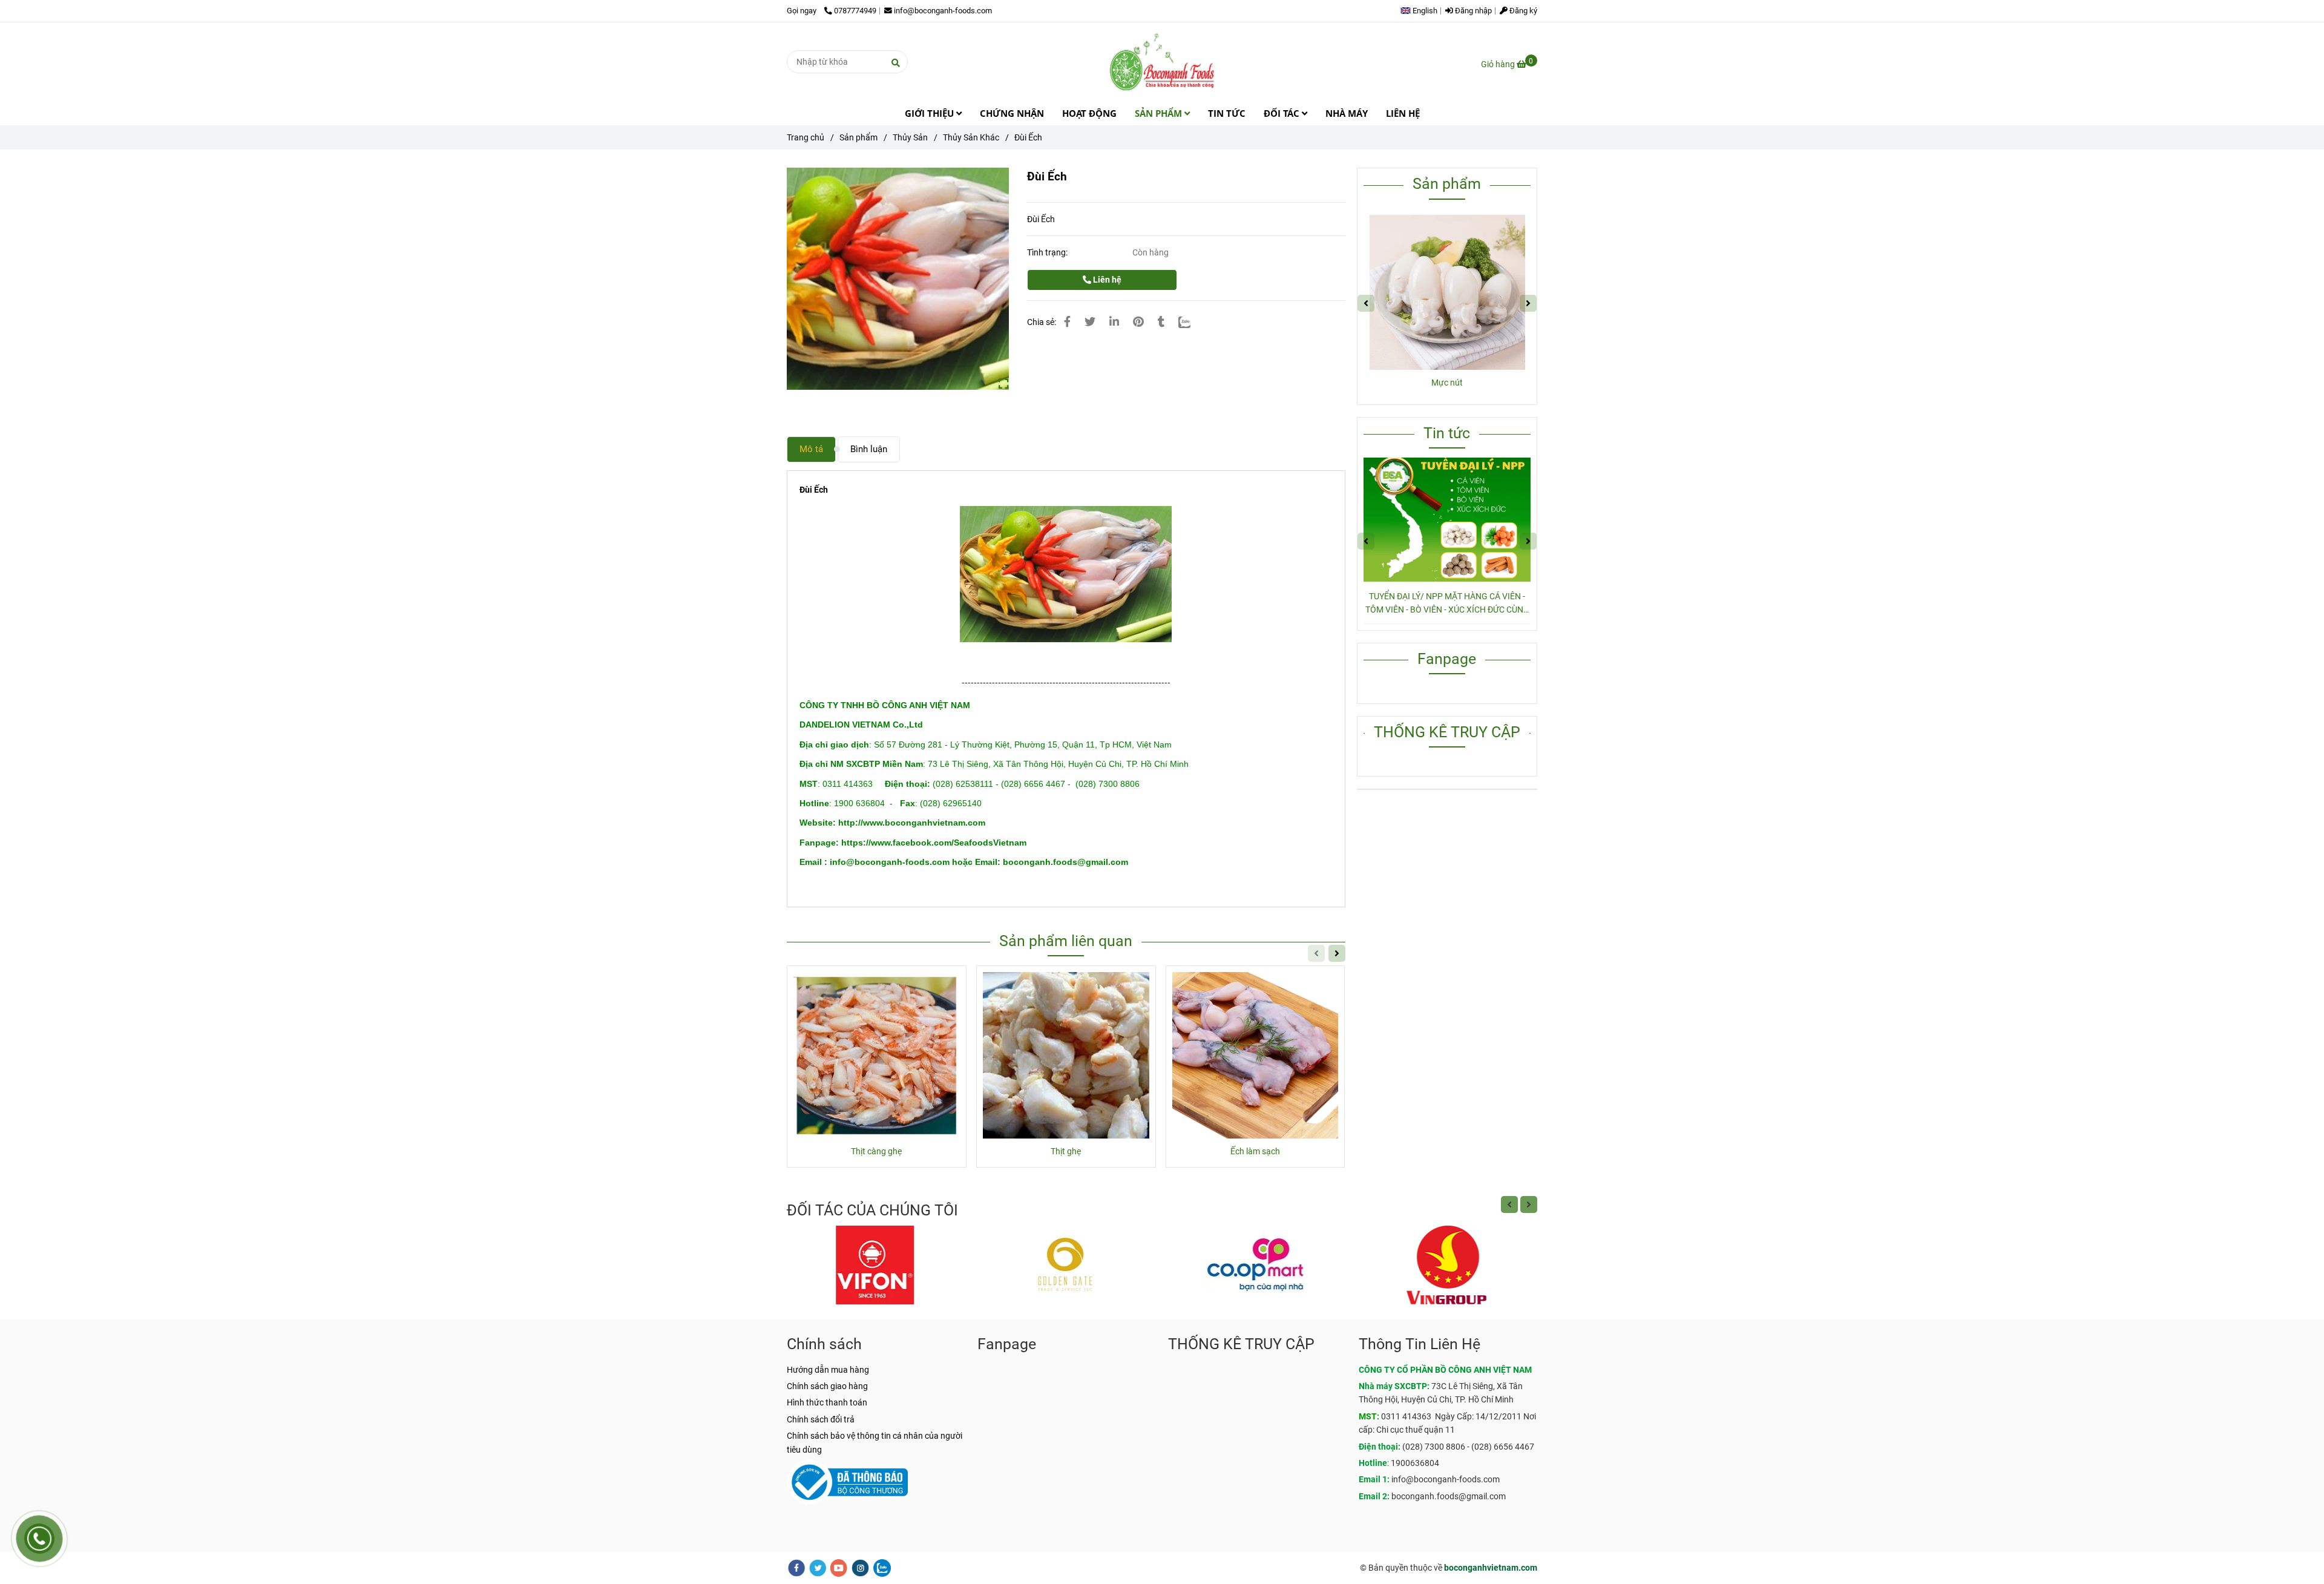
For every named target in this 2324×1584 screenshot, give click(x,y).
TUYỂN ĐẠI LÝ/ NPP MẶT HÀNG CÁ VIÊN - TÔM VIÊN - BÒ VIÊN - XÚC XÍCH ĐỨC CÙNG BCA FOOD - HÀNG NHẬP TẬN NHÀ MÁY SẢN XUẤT (1447, 604)
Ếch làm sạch (1255, 1151)
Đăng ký (1522, 11)
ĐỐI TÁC (1283, 113)
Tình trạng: (1048, 252)
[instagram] (860, 1568)
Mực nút (1447, 383)
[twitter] (818, 1568)
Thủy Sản (910, 137)
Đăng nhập (1472, 11)
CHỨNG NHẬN (1012, 113)
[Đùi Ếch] (1162, 62)
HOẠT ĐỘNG (1089, 113)
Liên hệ (1106, 280)
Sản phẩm (858, 137)
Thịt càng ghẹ (876, 1151)
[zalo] (882, 1568)
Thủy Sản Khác (971, 137)
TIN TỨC (1227, 113)
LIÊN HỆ (1403, 113)
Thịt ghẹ (1066, 1151)
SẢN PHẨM (1160, 113)
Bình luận (869, 449)
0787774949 (855, 11)
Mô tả (811, 449)
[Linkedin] (1114, 322)
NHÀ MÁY (1347, 113)
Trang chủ (806, 137)
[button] (1422, 11)
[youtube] (839, 1568)
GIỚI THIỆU (931, 113)
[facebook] (796, 1568)
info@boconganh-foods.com (943, 11)
